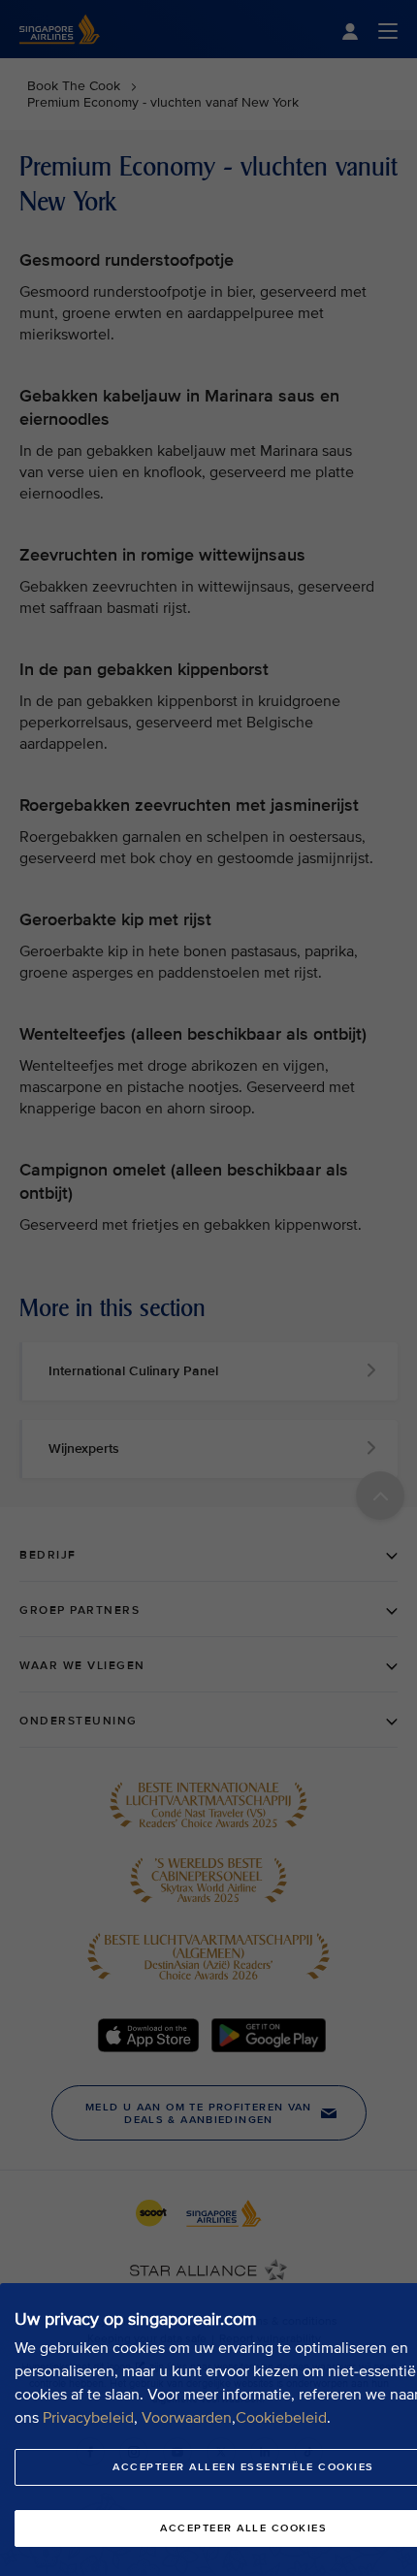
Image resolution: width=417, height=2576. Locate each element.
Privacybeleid (88, 2418)
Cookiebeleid (281, 2418)
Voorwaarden (187, 2418)
